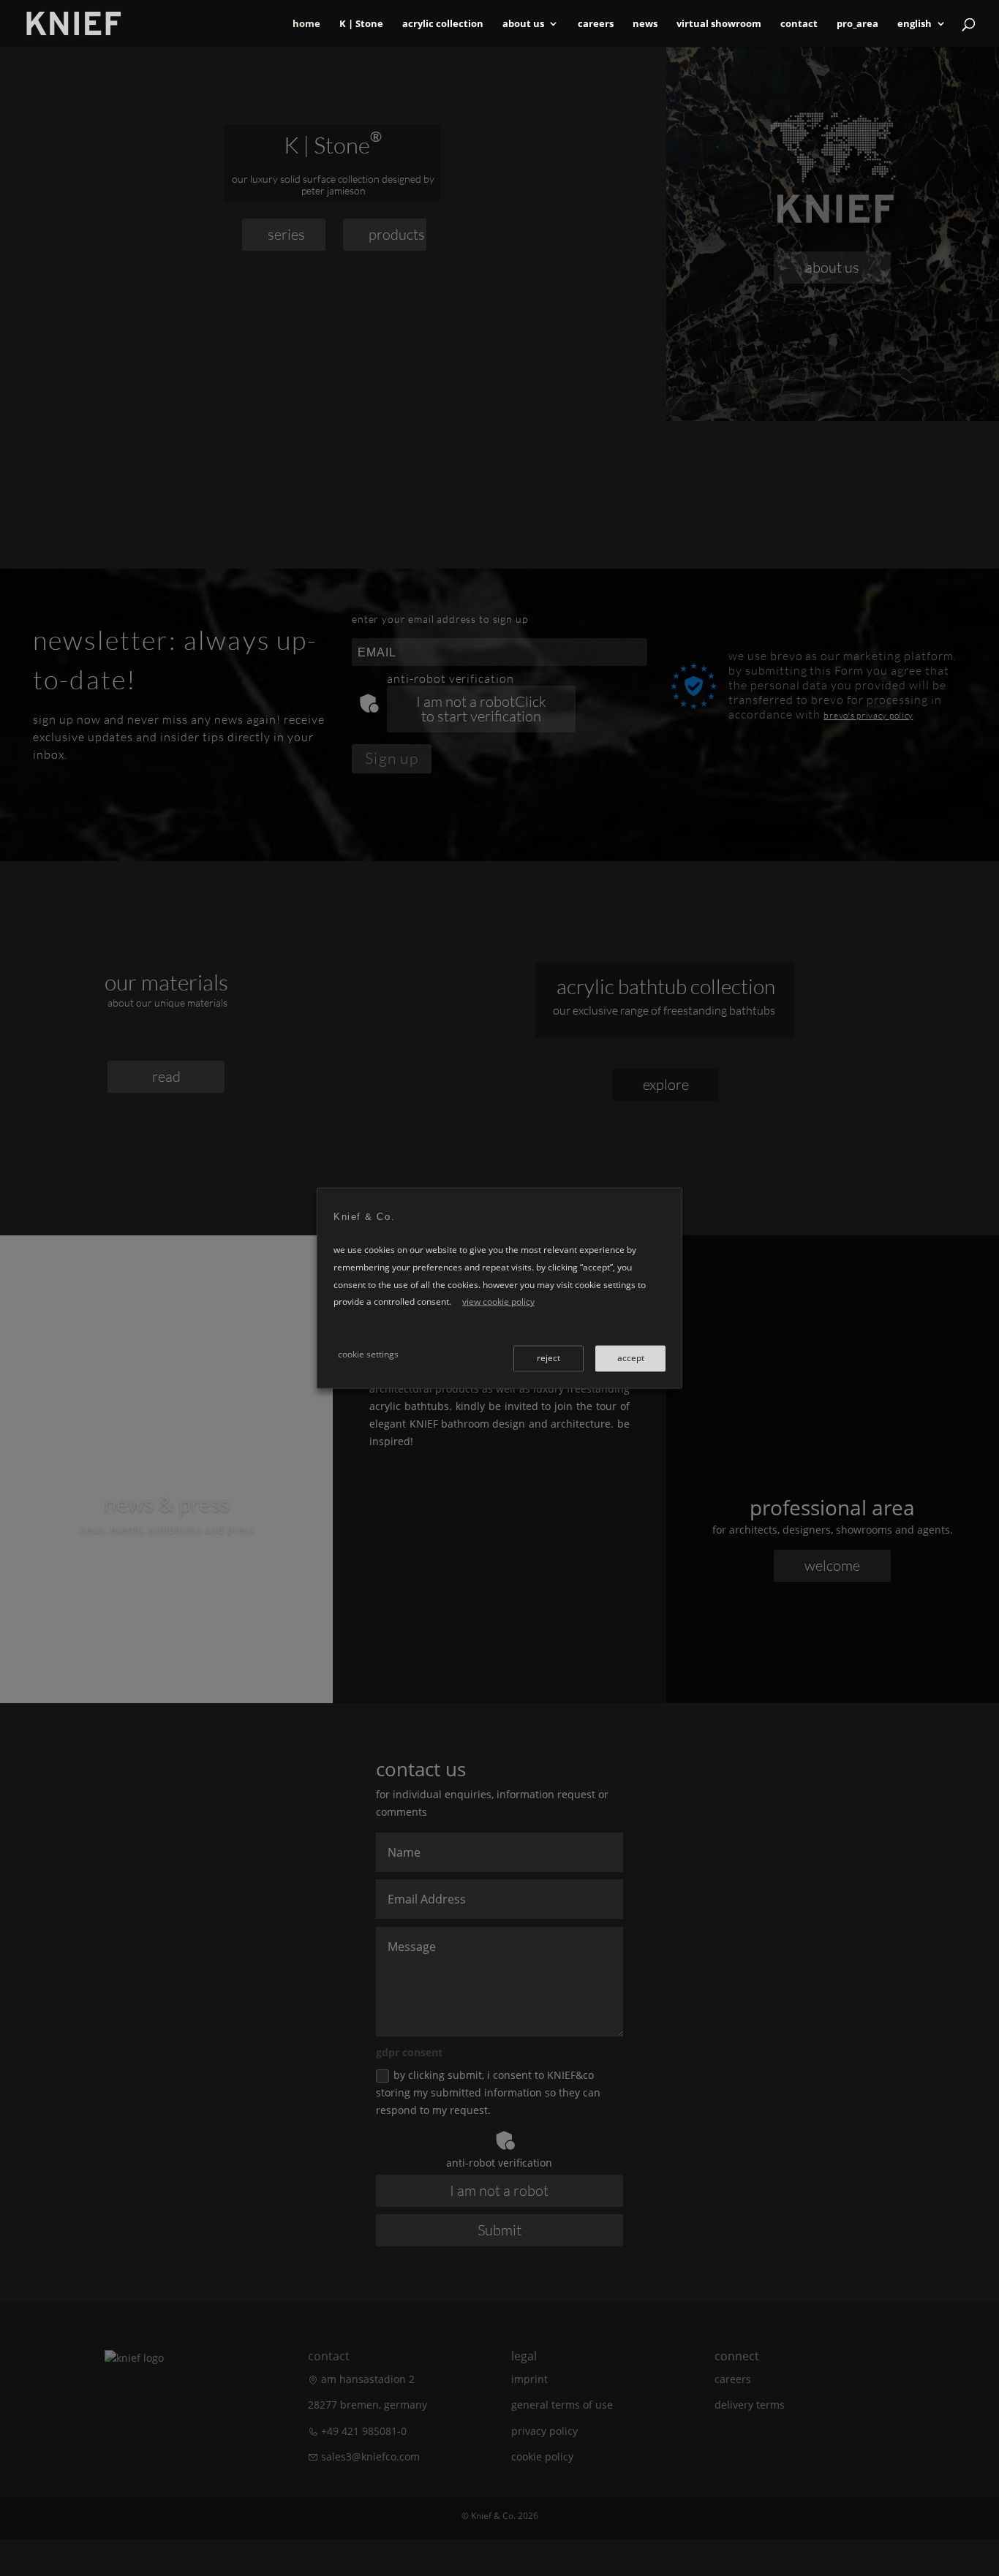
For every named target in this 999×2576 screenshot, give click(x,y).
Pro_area (857, 24)
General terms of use (562, 2405)
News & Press (167, 1504)
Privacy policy (544, 2431)
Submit (499, 2230)
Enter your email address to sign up (440, 619)
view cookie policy (498, 1302)
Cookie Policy (542, 2456)
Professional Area (832, 1507)
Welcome (832, 1565)
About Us (523, 24)
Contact (799, 24)
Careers (596, 24)
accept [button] (631, 1357)
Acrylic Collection (443, 24)
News (645, 24)
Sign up (392, 758)
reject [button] (548, 1357)
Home (306, 24)
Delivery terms (750, 2405)
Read (166, 1569)
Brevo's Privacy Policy (868, 715)
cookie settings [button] (368, 1353)
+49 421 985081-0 (364, 2431)
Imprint (529, 2379)
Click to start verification (484, 709)
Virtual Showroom (719, 24)
